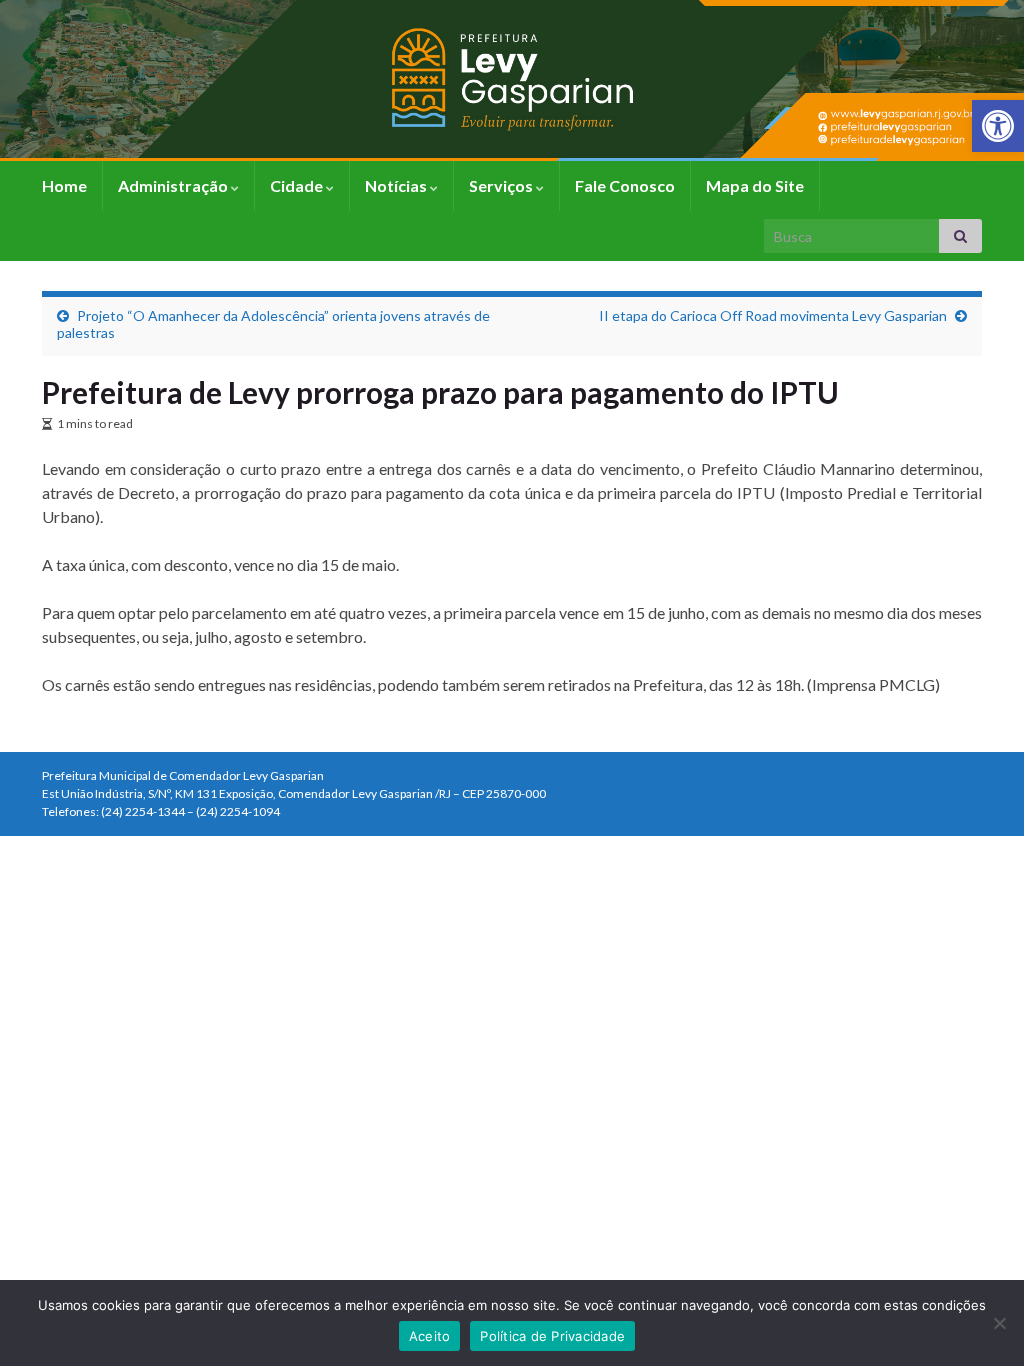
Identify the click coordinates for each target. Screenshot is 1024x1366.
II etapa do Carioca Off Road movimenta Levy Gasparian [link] (773, 315)
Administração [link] (174, 185)
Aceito (430, 1336)
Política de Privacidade (552, 1336)
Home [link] (64, 185)
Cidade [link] (298, 185)
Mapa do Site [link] (755, 185)
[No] (999, 1323)
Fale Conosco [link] (625, 185)
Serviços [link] (502, 185)
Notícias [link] (397, 185)
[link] (998, 126)
